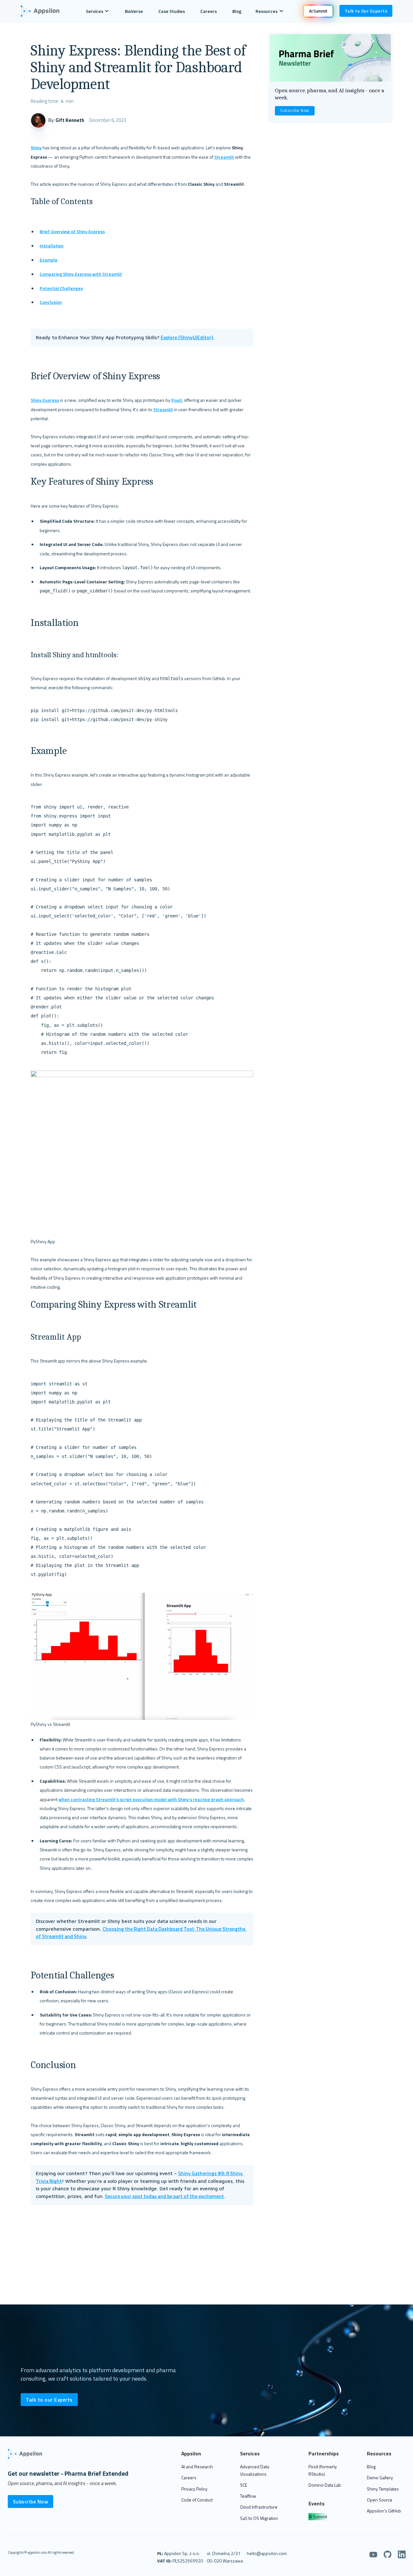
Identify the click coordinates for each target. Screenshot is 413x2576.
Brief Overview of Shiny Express (72, 231)
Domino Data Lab (325, 2485)
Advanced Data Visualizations (255, 2470)
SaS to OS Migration (259, 2518)
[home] (43, 11)
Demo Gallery (380, 2477)
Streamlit (224, 157)
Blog (237, 11)
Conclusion (51, 302)
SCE (244, 2485)
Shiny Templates (383, 2489)
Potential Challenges (61, 288)
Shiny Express (45, 400)
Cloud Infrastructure (259, 2507)
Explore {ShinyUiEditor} (187, 337)
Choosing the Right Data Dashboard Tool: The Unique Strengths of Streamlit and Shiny (141, 1933)
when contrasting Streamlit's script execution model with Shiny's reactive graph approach (151, 1799)
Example (49, 260)
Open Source (380, 2500)
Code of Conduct (197, 2500)
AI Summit (318, 2517)
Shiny (36, 148)
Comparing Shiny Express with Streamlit (81, 274)
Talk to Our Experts (366, 11)
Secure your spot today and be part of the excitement (164, 2196)
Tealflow (248, 2496)
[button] (97, 11)
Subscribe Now (295, 110)
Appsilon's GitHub (384, 2511)
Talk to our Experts (49, 2400)
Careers (209, 11)
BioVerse (134, 11)
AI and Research (197, 2467)
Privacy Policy (194, 2489)
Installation (52, 246)
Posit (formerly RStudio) (323, 2470)
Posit (177, 400)
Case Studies (172, 11)
